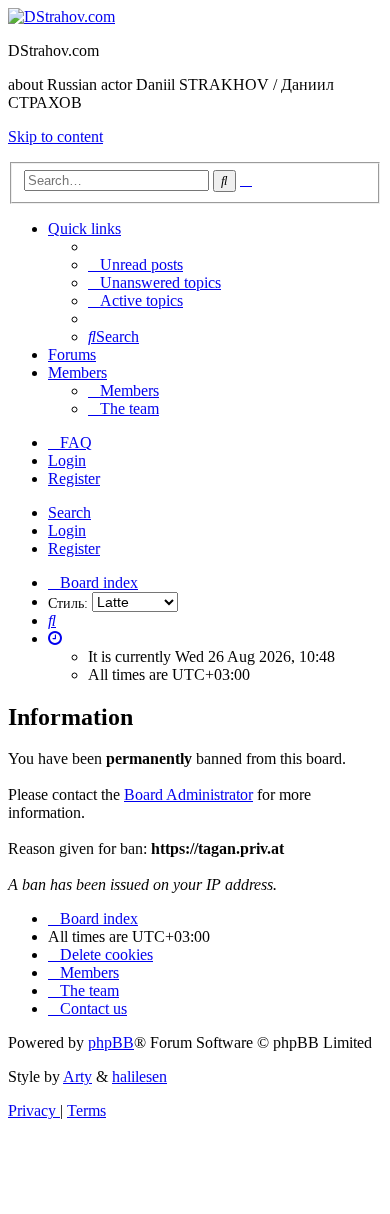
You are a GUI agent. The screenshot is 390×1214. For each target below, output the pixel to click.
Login (67, 530)
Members (77, 372)
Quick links (84, 228)
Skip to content (55, 136)
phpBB (111, 1042)
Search (69, 512)
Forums (72, 354)
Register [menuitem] (74, 478)
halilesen (139, 1076)
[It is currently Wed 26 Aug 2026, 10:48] (55, 638)
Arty (77, 1076)
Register (74, 548)
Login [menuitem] (67, 460)
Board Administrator (188, 794)
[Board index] (61, 16)
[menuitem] (135, 264)
